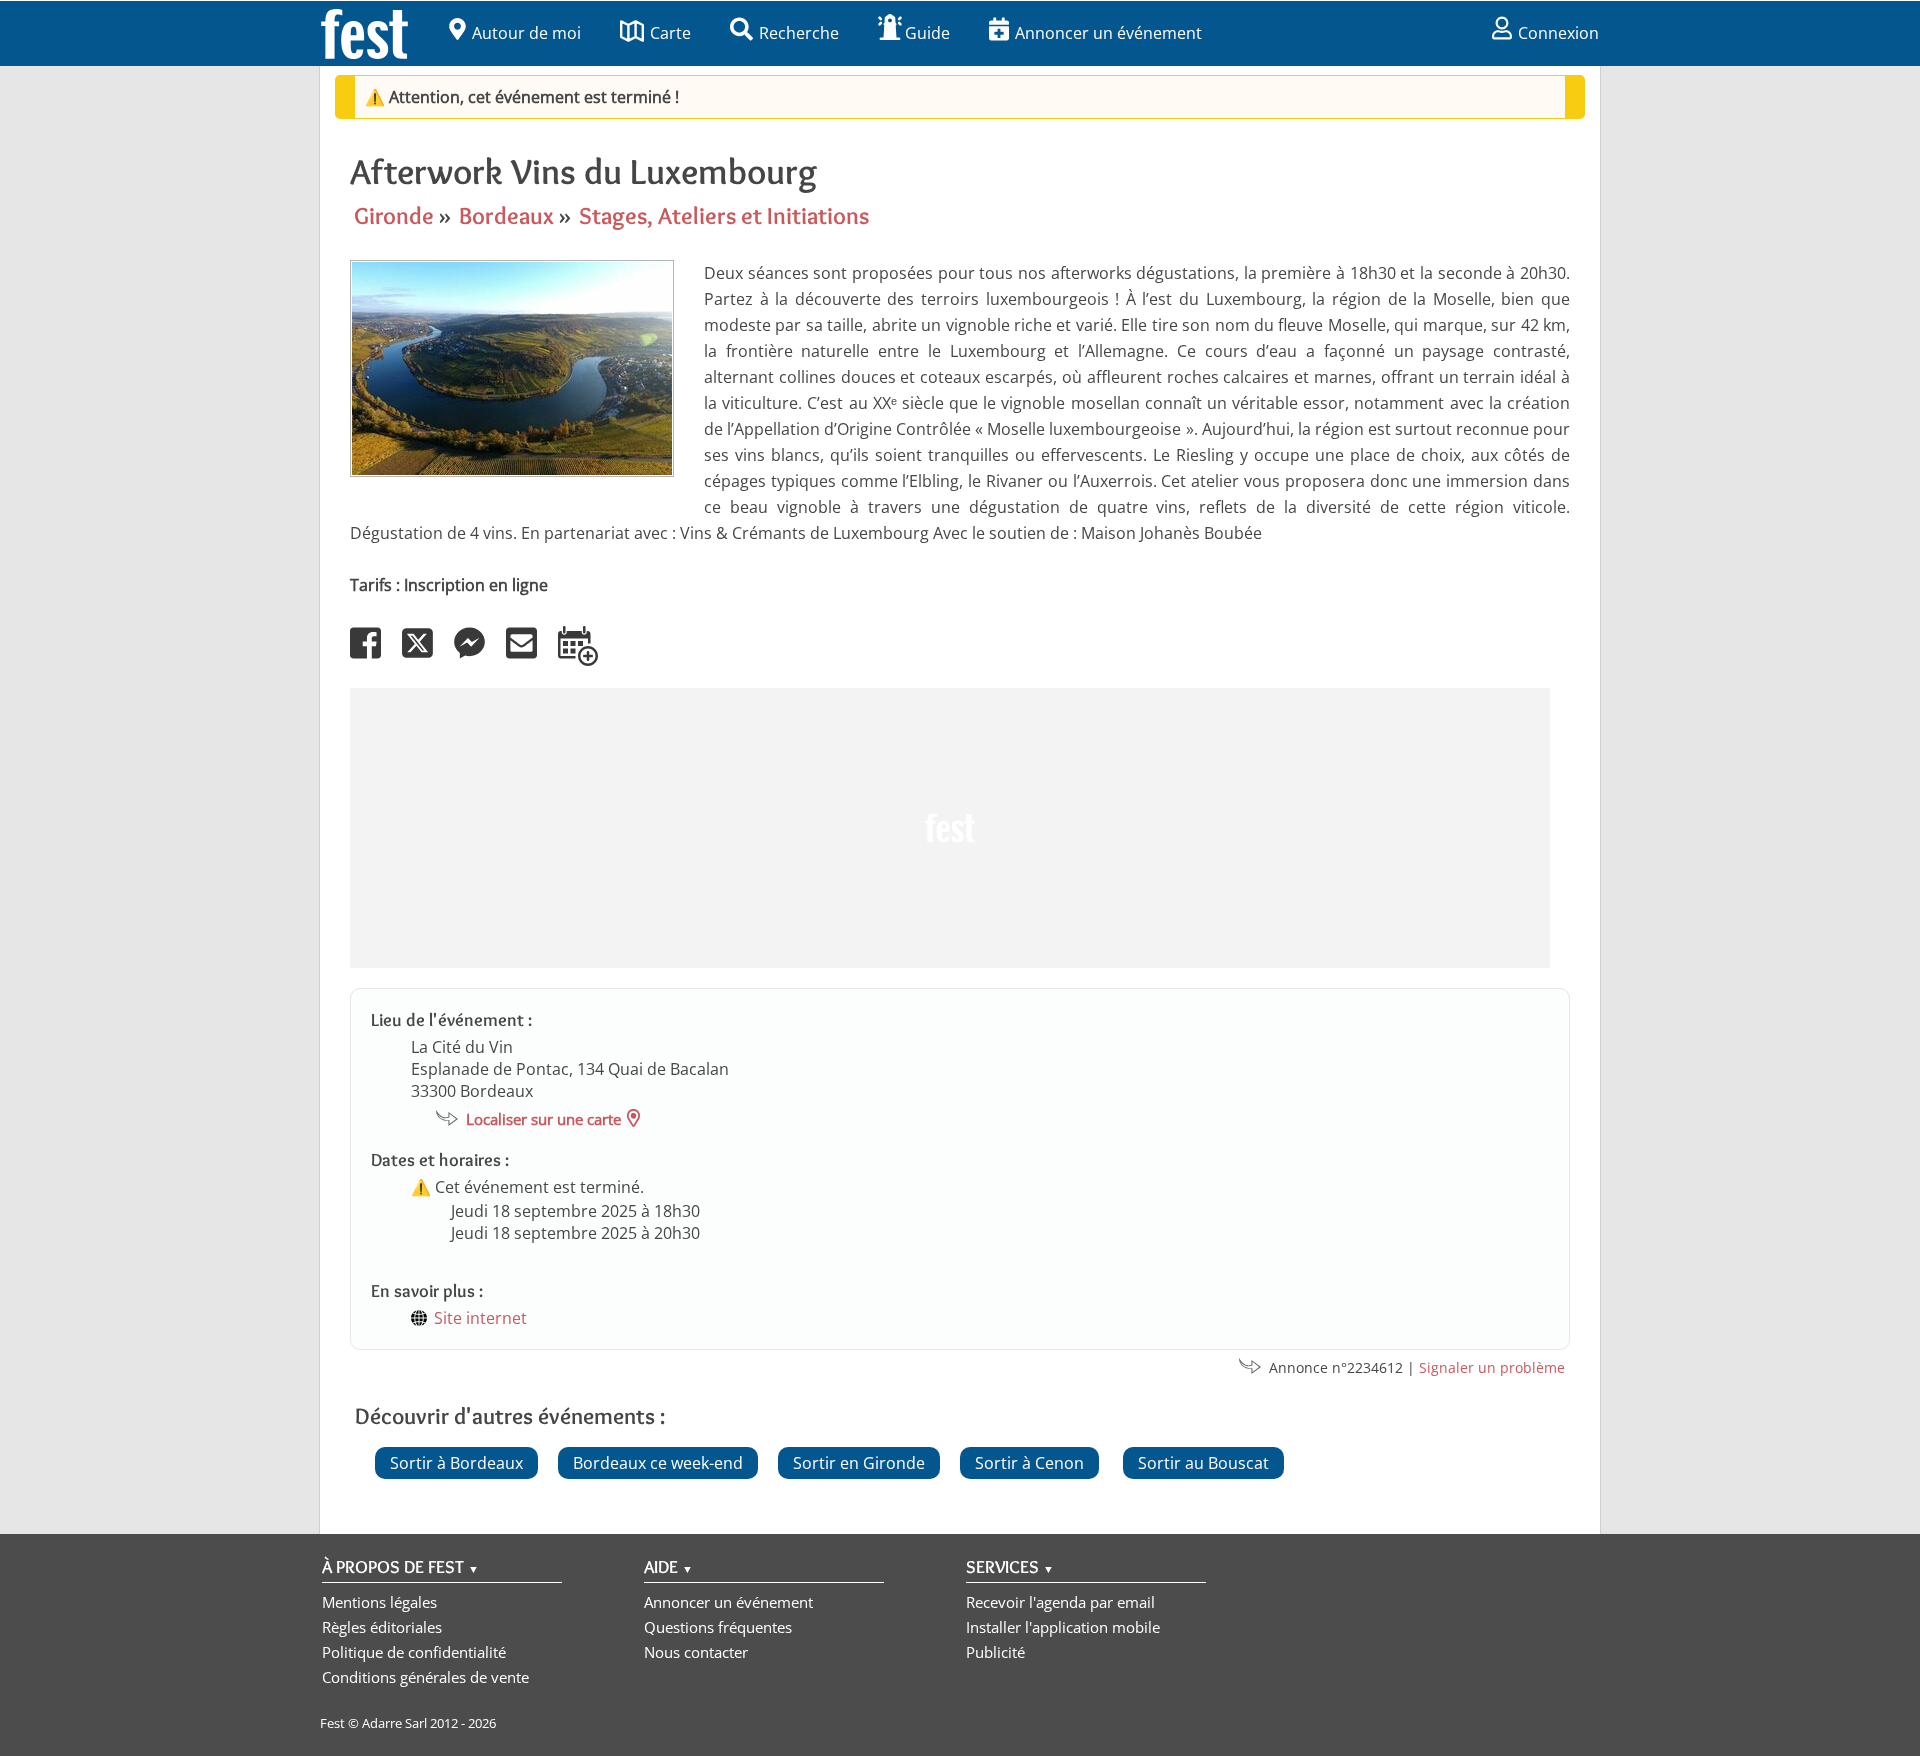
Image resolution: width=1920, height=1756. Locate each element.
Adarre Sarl (394, 1723)
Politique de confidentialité (414, 1652)
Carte (670, 33)
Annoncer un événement (1108, 33)
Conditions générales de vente (425, 1677)
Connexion (1558, 33)
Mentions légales (379, 1602)
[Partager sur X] (426, 657)
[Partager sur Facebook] (374, 657)
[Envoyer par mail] (530, 657)
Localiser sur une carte (543, 1119)
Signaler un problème (1492, 1367)
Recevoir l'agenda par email (1060, 1602)
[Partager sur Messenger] (478, 657)
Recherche (799, 33)
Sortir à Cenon (1029, 1463)
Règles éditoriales (382, 1627)
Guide (927, 33)
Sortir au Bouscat (1203, 1463)
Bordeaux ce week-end (658, 1463)
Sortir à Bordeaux (456, 1463)
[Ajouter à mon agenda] (586, 657)
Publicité (995, 1652)
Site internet (480, 1318)
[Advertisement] (950, 828)
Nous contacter (696, 1652)
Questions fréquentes (718, 1627)
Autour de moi (526, 33)
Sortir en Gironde (859, 1463)
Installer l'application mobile (1063, 1627)
